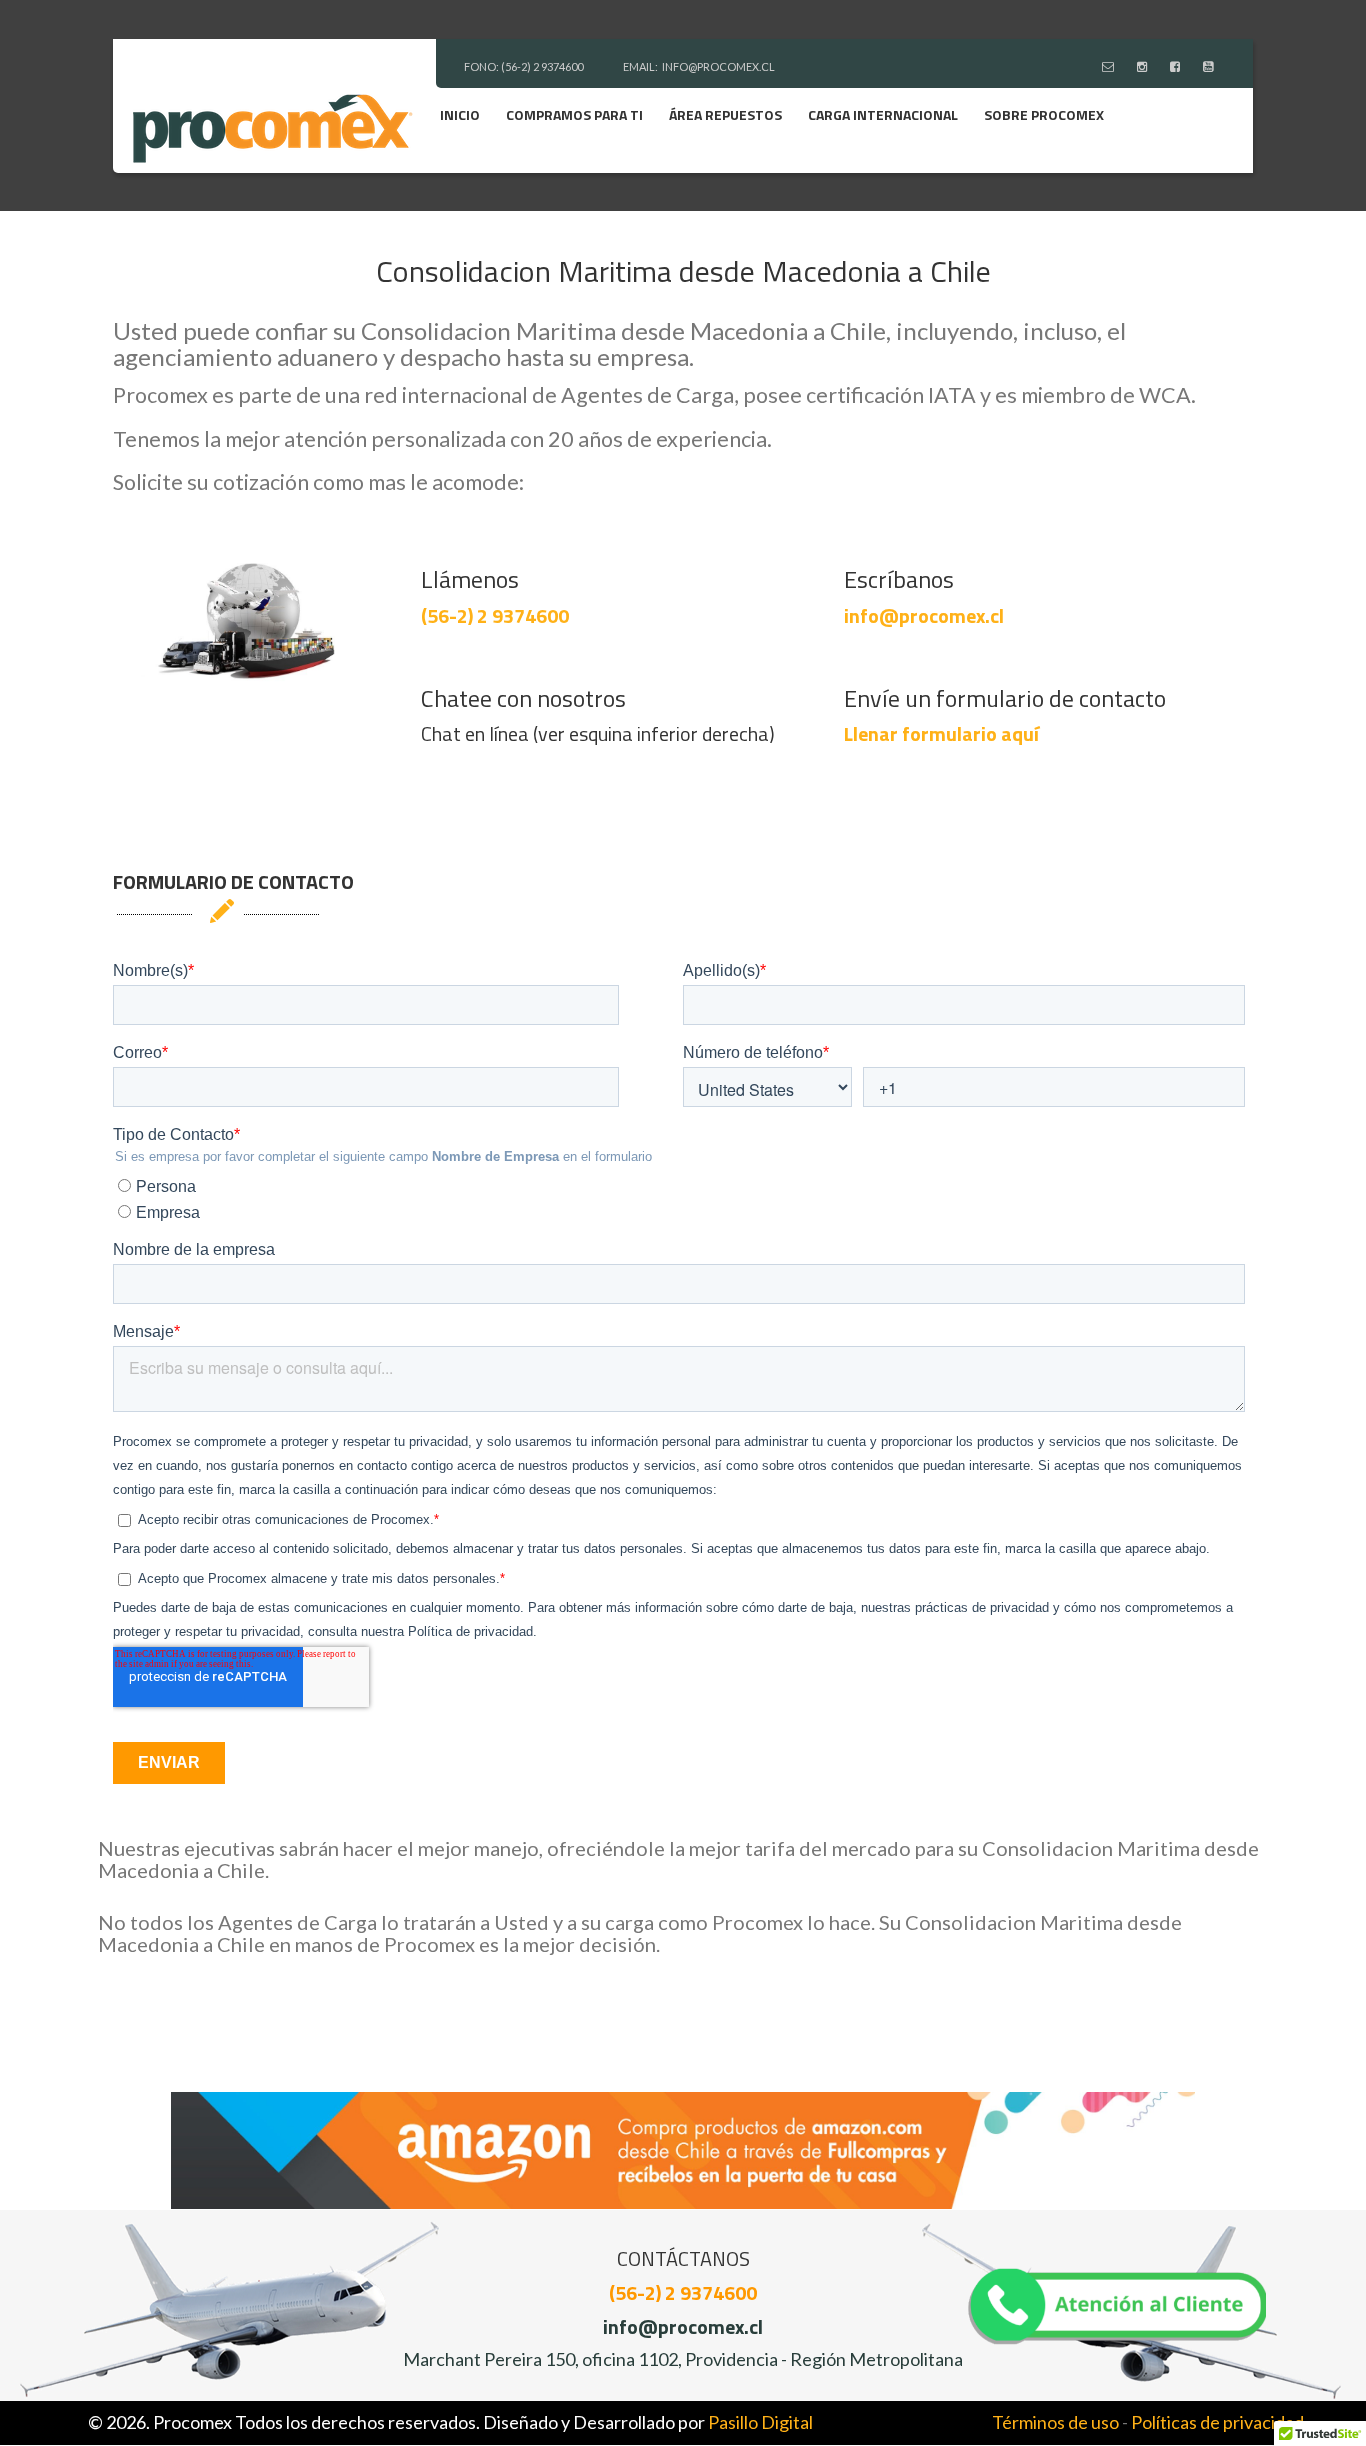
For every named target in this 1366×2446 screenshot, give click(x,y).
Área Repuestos (725, 114)
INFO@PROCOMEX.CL (718, 66)
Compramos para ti (574, 114)
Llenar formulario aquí (941, 733)
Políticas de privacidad (1217, 2422)
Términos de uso (1055, 2422)
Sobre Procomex (1044, 114)
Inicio (460, 114)
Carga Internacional (883, 114)
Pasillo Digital (760, 2422)
